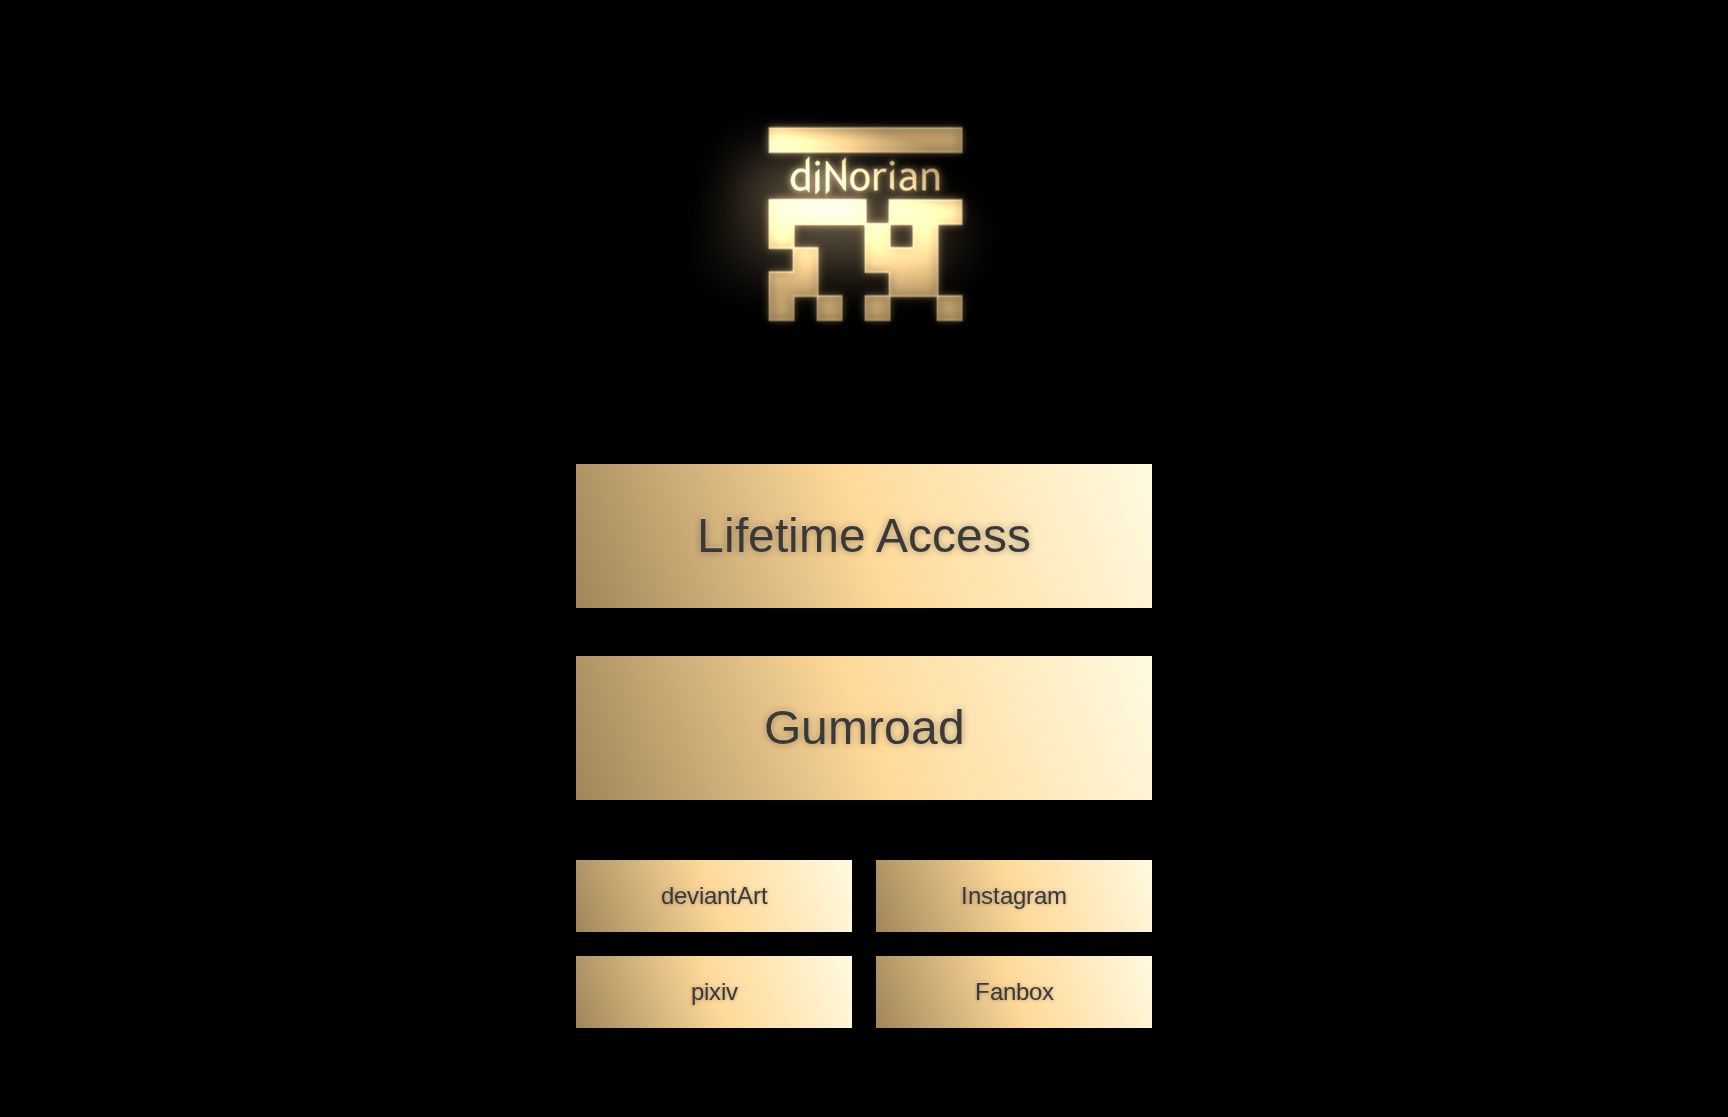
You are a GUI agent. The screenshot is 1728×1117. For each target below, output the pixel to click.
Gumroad (864, 727)
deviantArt (714, 895)
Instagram (1014, 895)
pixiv (714, 991)
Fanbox (1014, 991)
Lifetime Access (864, 535)
